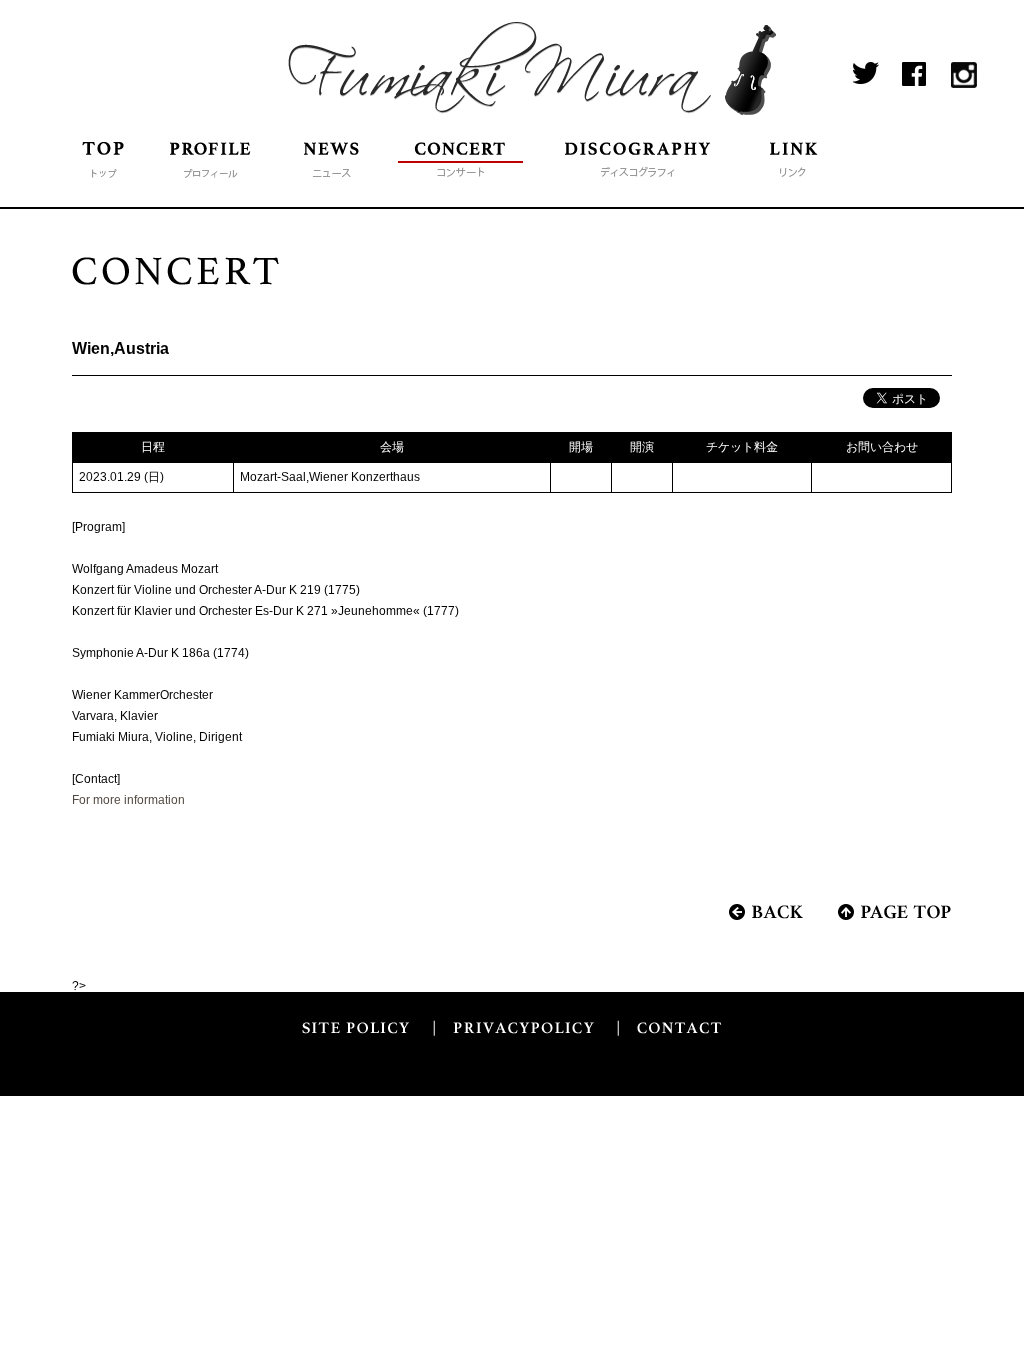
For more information (128, 800)
